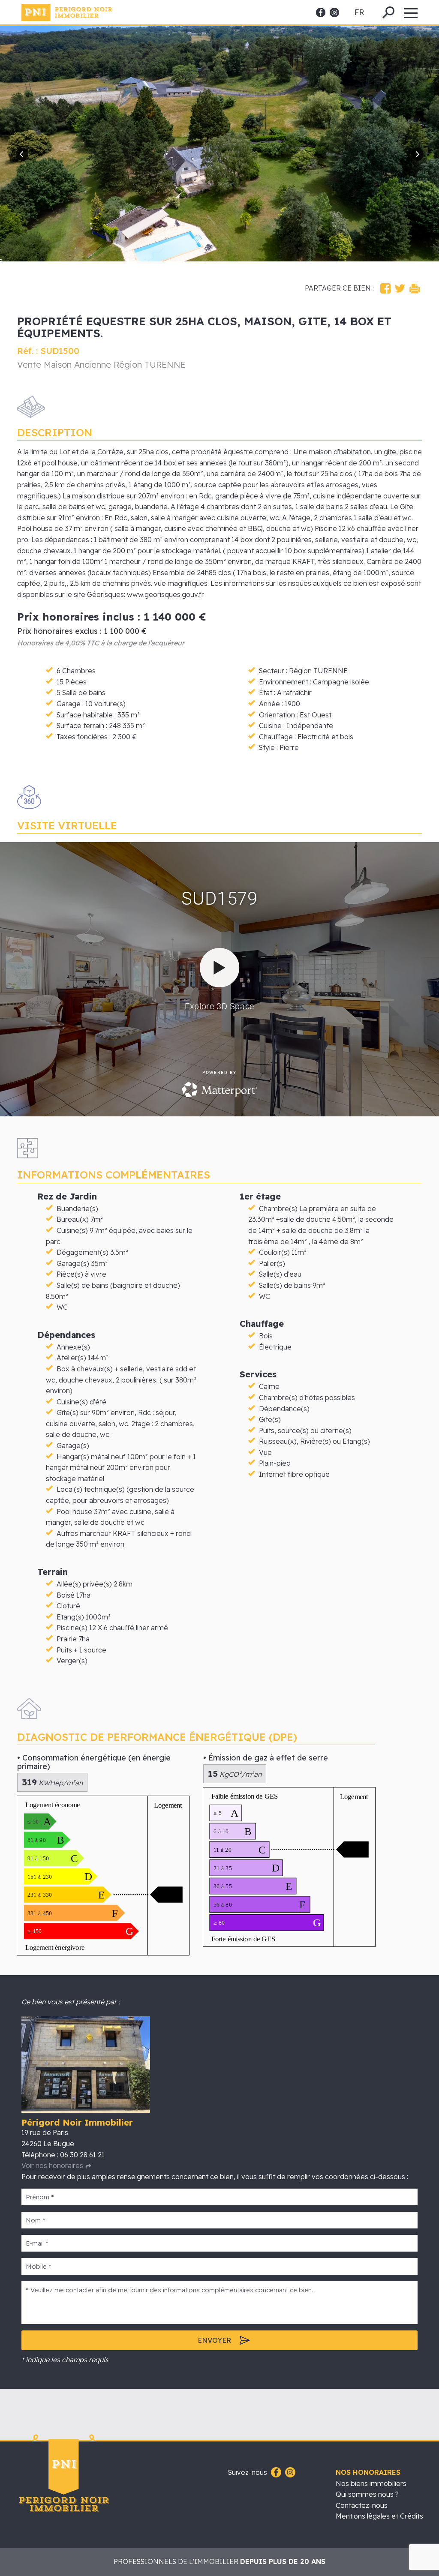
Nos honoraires (368, 2472)
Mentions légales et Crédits (379, 2516)
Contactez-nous (362, 2505)
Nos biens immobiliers (371, 2483)
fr (359, 12)
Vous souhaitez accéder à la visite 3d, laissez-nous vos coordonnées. (219, 979)
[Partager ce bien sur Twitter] (400, 288)
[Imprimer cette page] (415, 288)
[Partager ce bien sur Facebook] (385, 288)
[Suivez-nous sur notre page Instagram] (289, 2473)
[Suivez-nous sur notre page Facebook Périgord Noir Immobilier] (275, 2473)
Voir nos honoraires (52, 2165)
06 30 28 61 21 (82, 2155)
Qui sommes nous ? (367, 2494)
